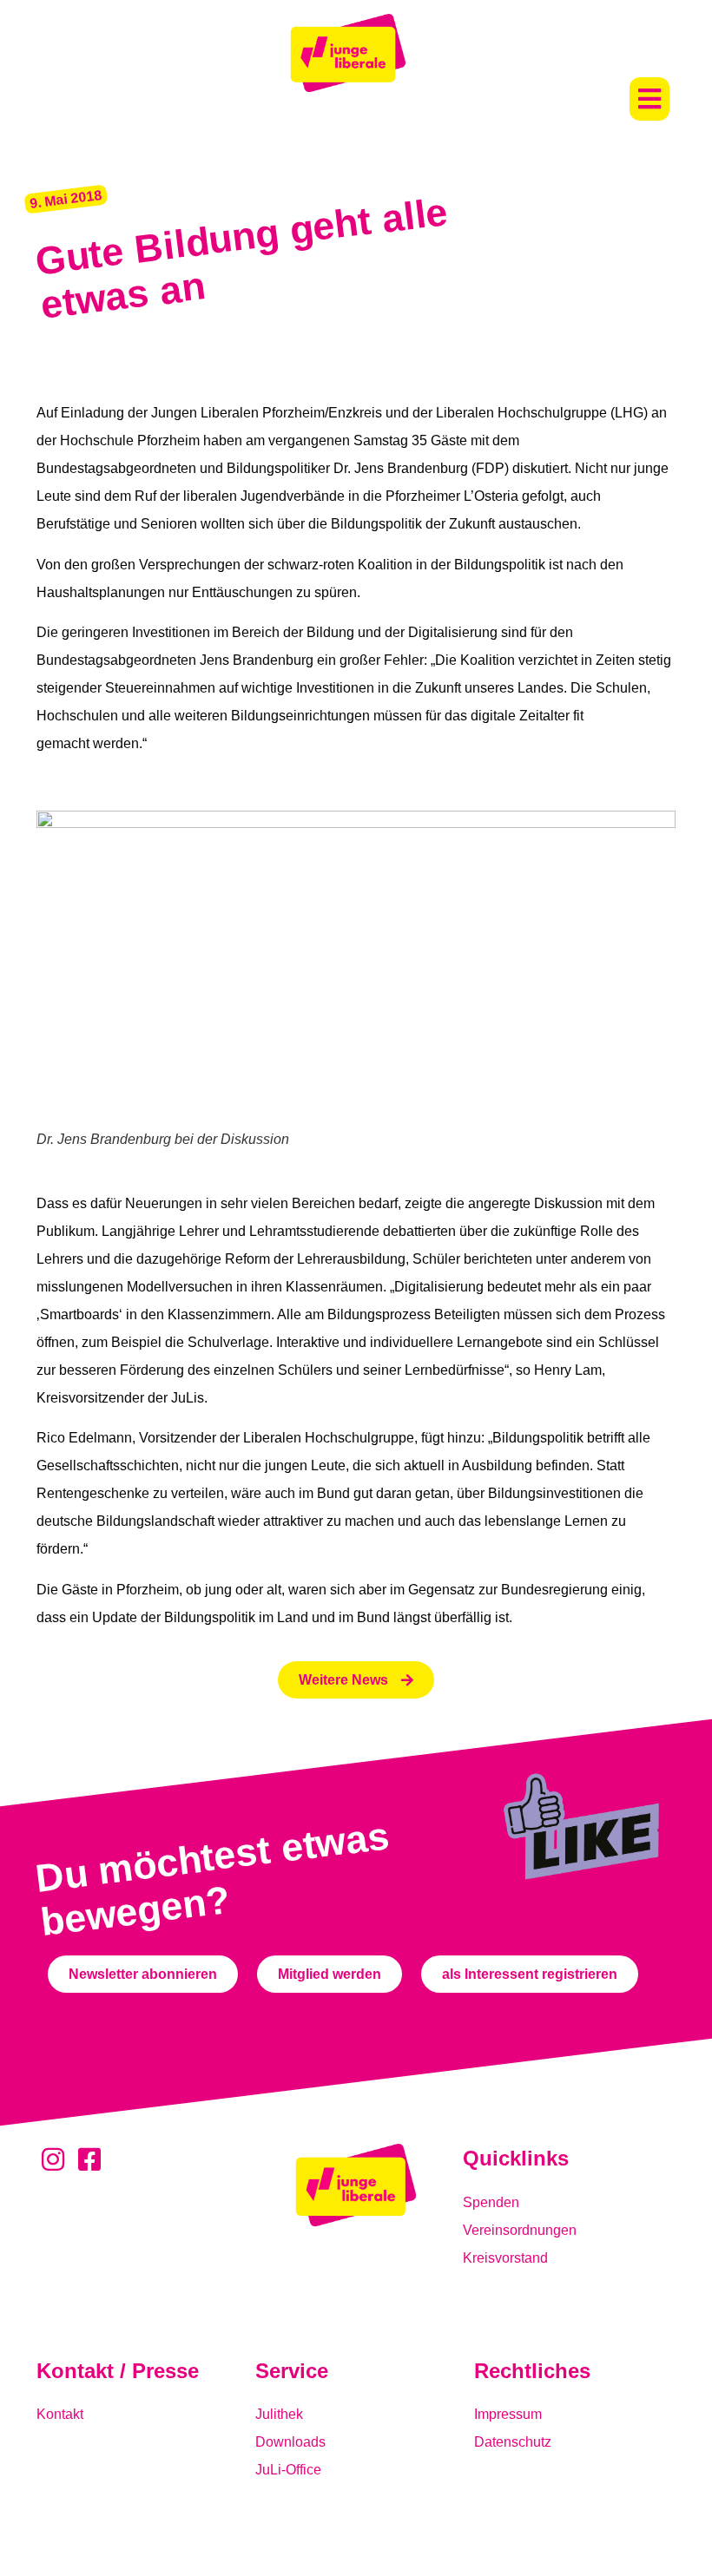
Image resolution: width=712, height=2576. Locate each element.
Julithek (279, 2414)
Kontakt (60, 2414)
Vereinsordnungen (520, 2230)
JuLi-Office (288, 2470)
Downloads (290, 2442)
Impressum (508, 2414)
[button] (649, 99)
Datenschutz (513, 2442)
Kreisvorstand (505, 2258)
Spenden (491, 2202)
